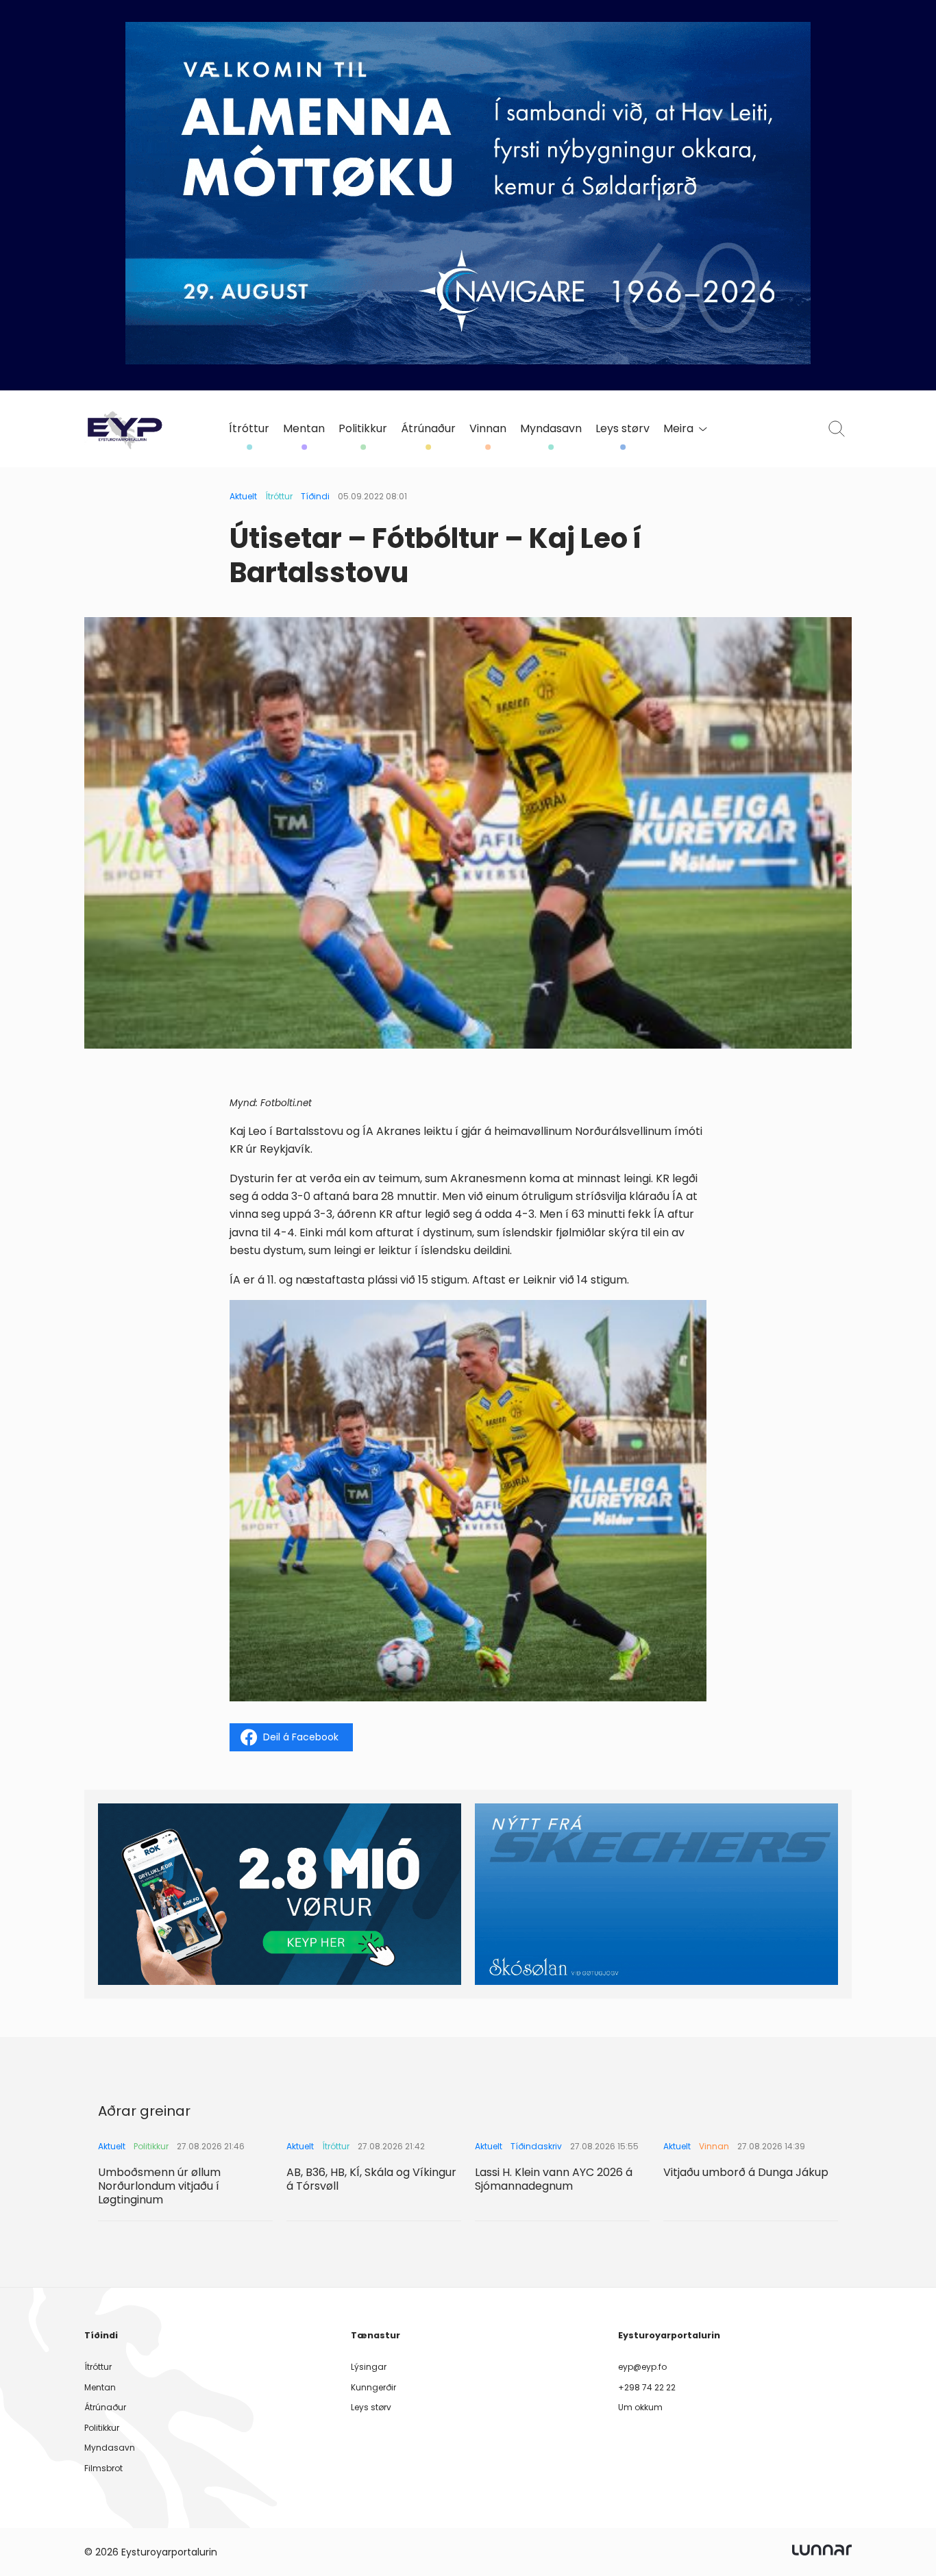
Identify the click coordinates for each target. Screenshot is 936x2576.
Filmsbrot (103, 2468)
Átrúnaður (428, 429)
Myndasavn (551, 429)
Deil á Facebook (301, 1737)
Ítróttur (249, 429)
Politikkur (363, 429)
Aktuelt (243, 496)
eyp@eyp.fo (642, 2367)
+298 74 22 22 (647, 2387)
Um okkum (640, 2407)
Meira (678, 429)
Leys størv (623, 429)
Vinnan (488, 429)
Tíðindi (315, 496)
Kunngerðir (373, 2387)
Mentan (304, 429)
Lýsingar (369, 2367)
